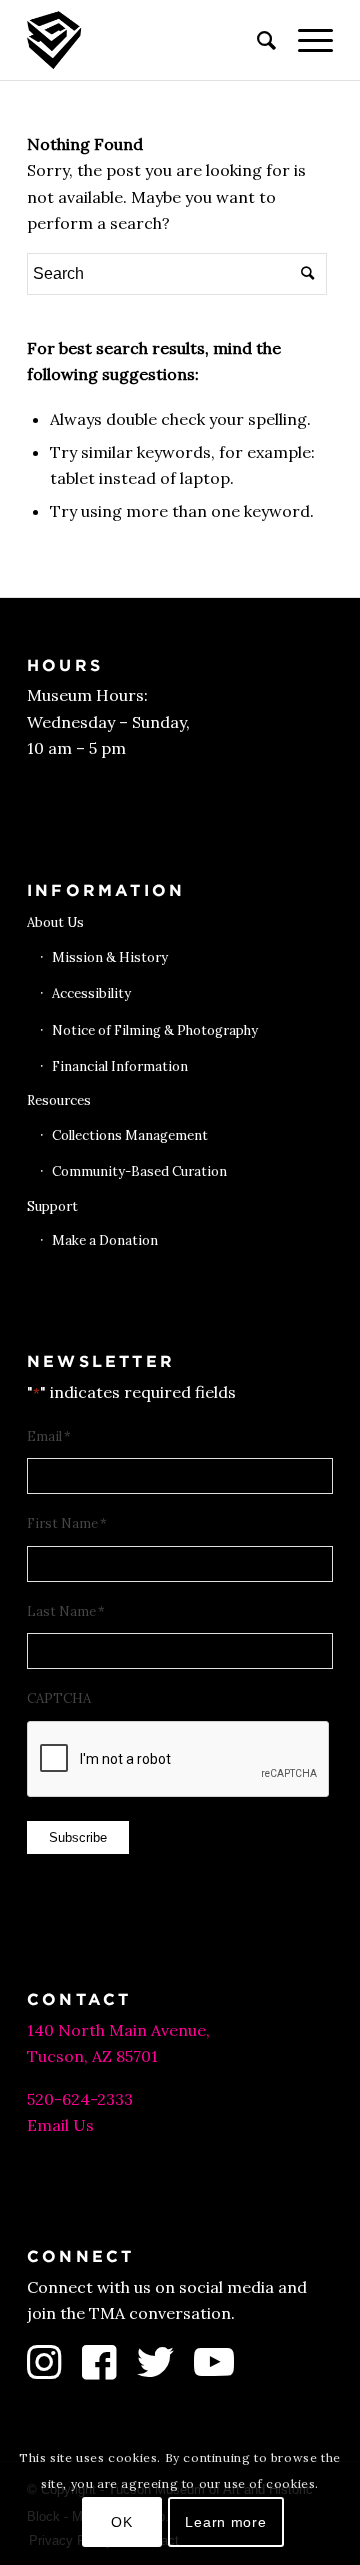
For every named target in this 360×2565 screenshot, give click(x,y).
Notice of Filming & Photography (155, 1030)
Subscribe (78, 1837)
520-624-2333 (80, 2099)
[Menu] (305, 40)
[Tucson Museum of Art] (149, 40)
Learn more (225, 2522)
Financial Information (120, 1066)
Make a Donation (105, 1240)
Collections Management (130, 1135)
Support (52, 1206)
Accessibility (91, 993)
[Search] (257, 40)
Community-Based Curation (139, 1171)
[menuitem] (257, 40)
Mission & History (110, 957)
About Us (55, 922)
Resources (59, 1100)
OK (121, 2522)
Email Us (60, 2125)
